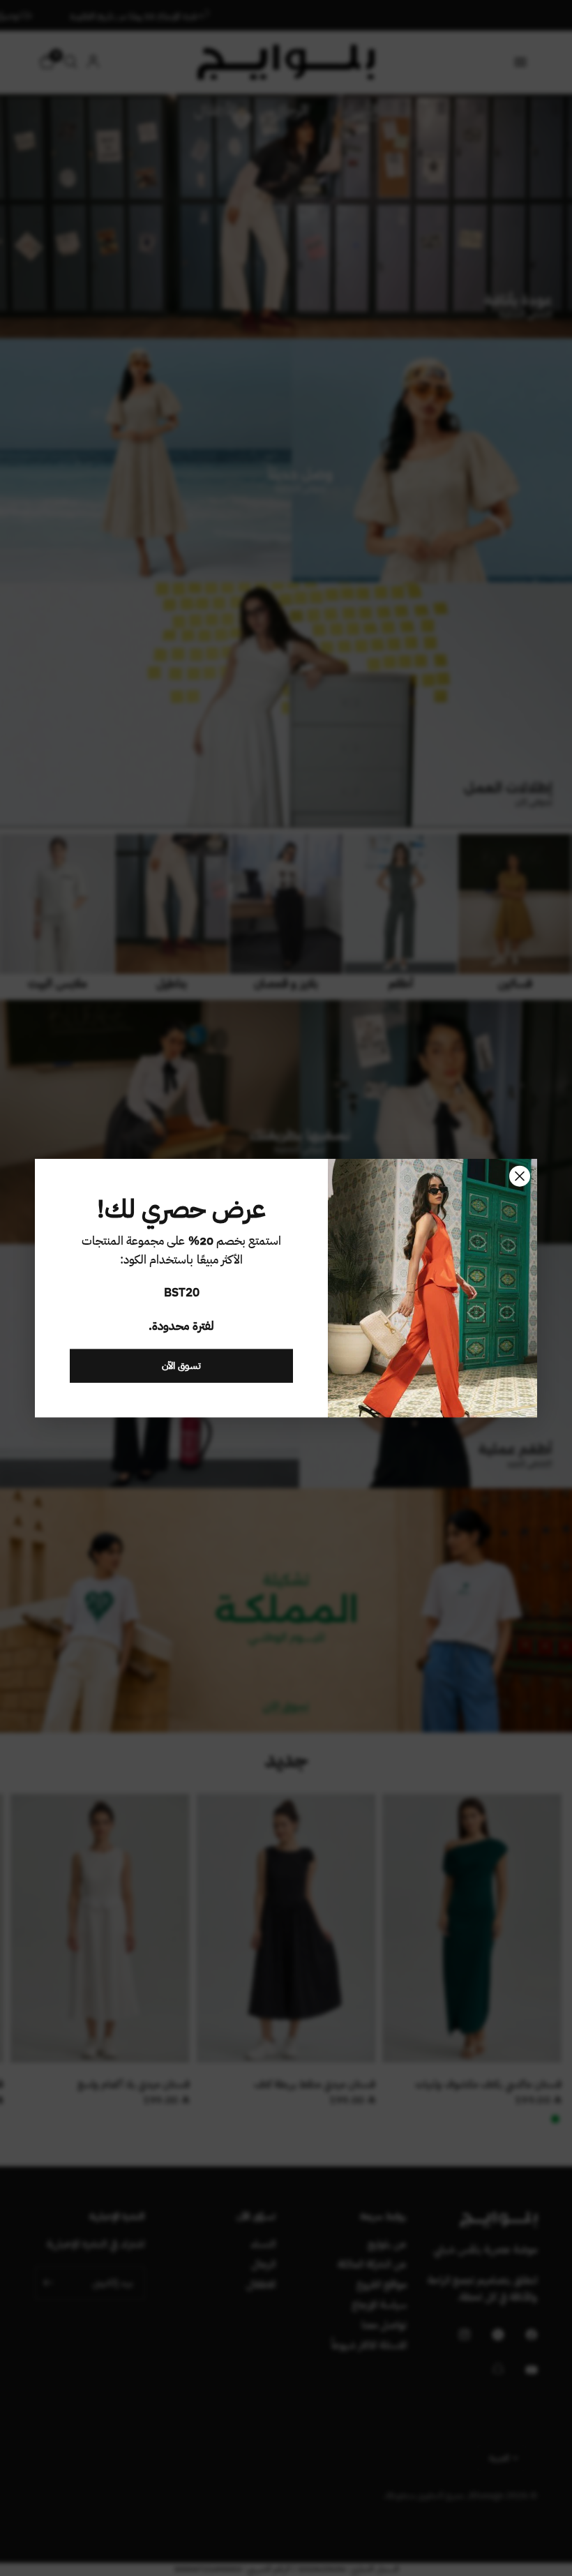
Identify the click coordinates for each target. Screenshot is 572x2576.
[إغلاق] (520, 1176)
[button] (181, 1365)
